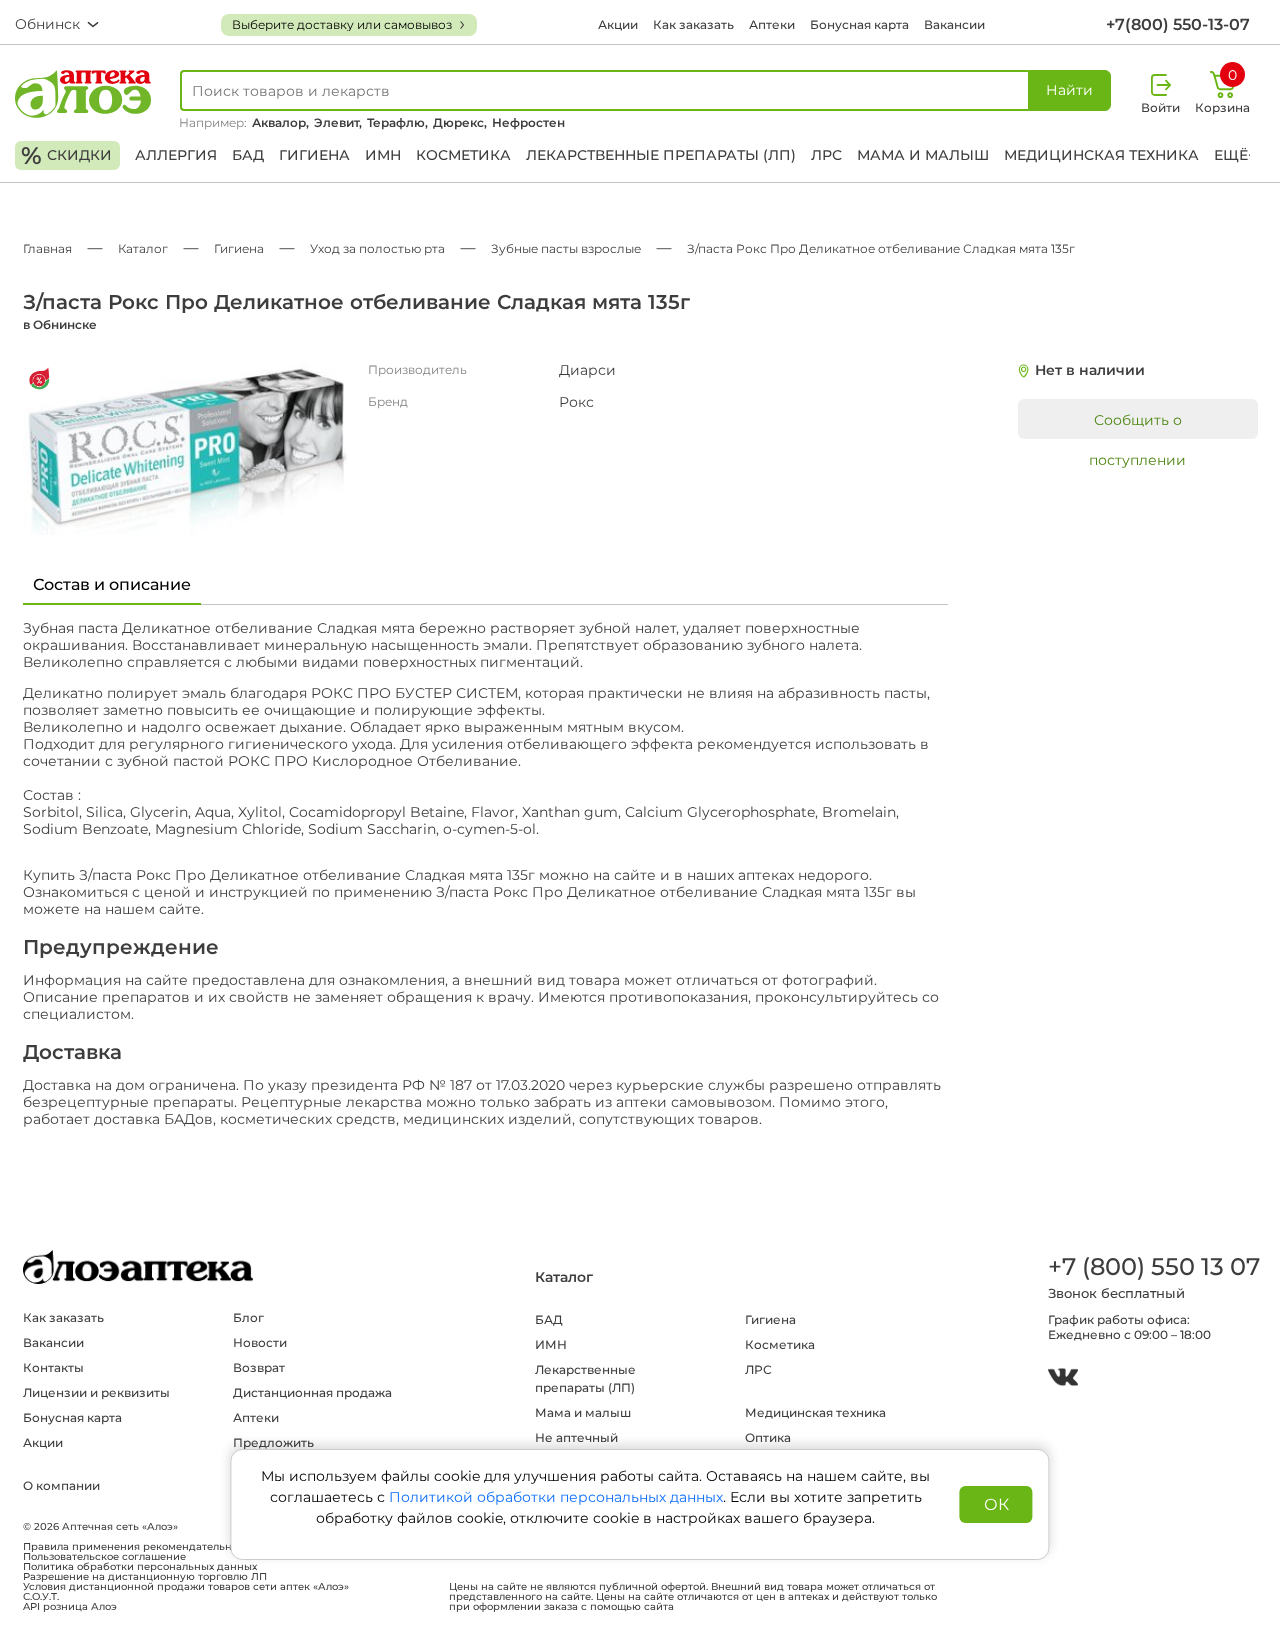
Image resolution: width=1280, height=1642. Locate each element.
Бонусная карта (859, 24)
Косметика (463, 155)
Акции (618, 24)
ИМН (383, 155)
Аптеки (772, 24)
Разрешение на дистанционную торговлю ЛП (145, 1577)
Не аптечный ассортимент (576, 1446)
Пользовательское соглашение (104, 1557)
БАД (248, 155)
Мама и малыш (923, 155)
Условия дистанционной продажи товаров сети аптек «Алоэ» (186, 1587)
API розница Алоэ (70, 1607)
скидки (66, 155)
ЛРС (826, 155)
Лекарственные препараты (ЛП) (661, 155)
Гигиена (314, 155)
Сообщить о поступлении (1137, 425)
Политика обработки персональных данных (140, 1567)
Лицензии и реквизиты (96, 1392)
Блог (248, 1317)
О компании (61, 1485)
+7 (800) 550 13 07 (1153, 1266)
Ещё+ (1235, 155)
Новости (260, 1342)
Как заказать (693, 24)
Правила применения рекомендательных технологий (165, 1547)
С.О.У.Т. (41, 1597)
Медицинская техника (1101, 155)
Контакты (53, 1367)
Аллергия (176, 155)
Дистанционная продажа (312, 1392)
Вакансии (954, 24)
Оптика (768, 1437)
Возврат (259, 1367)
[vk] (1063, 1379)
